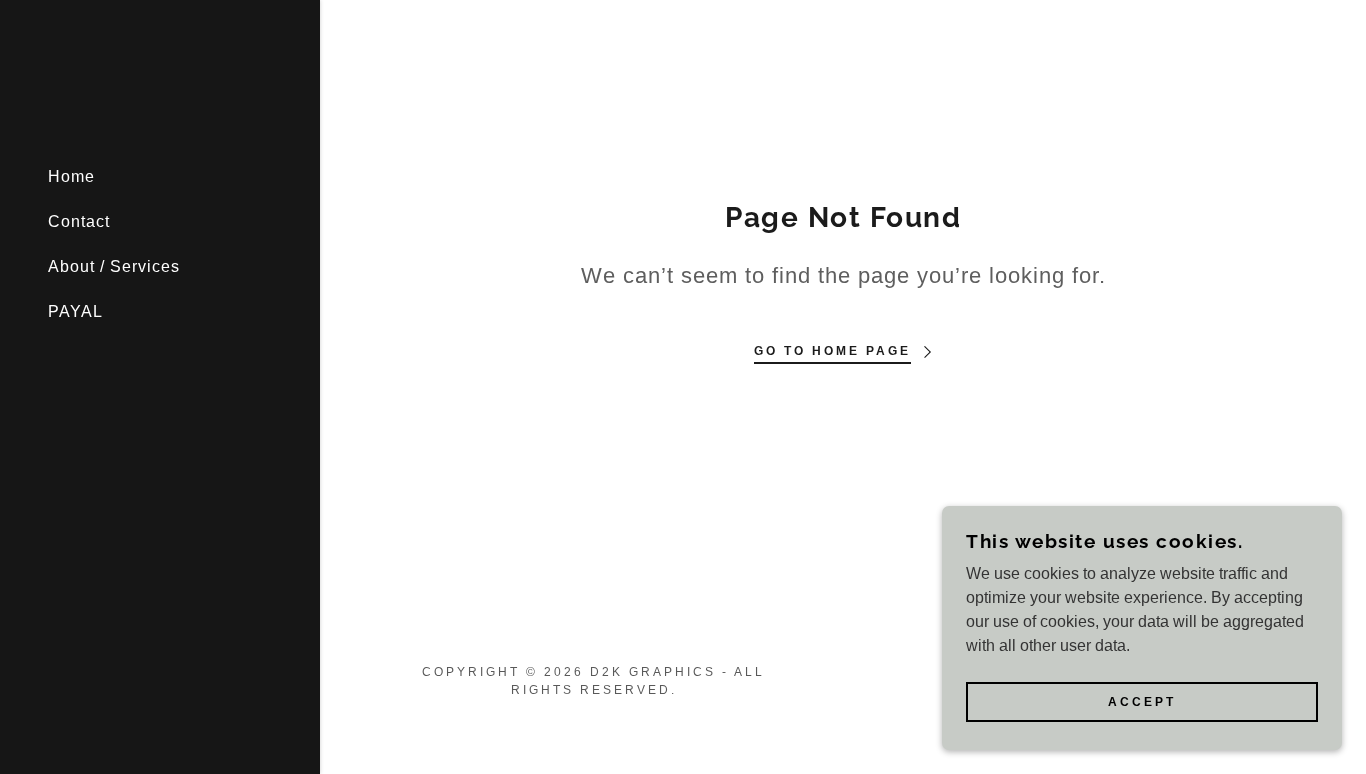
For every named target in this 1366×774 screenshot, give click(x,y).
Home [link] (71, 176)
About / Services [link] (114, 266)
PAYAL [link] (75, 311)
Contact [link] (79, 221)
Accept (1142, 702)
